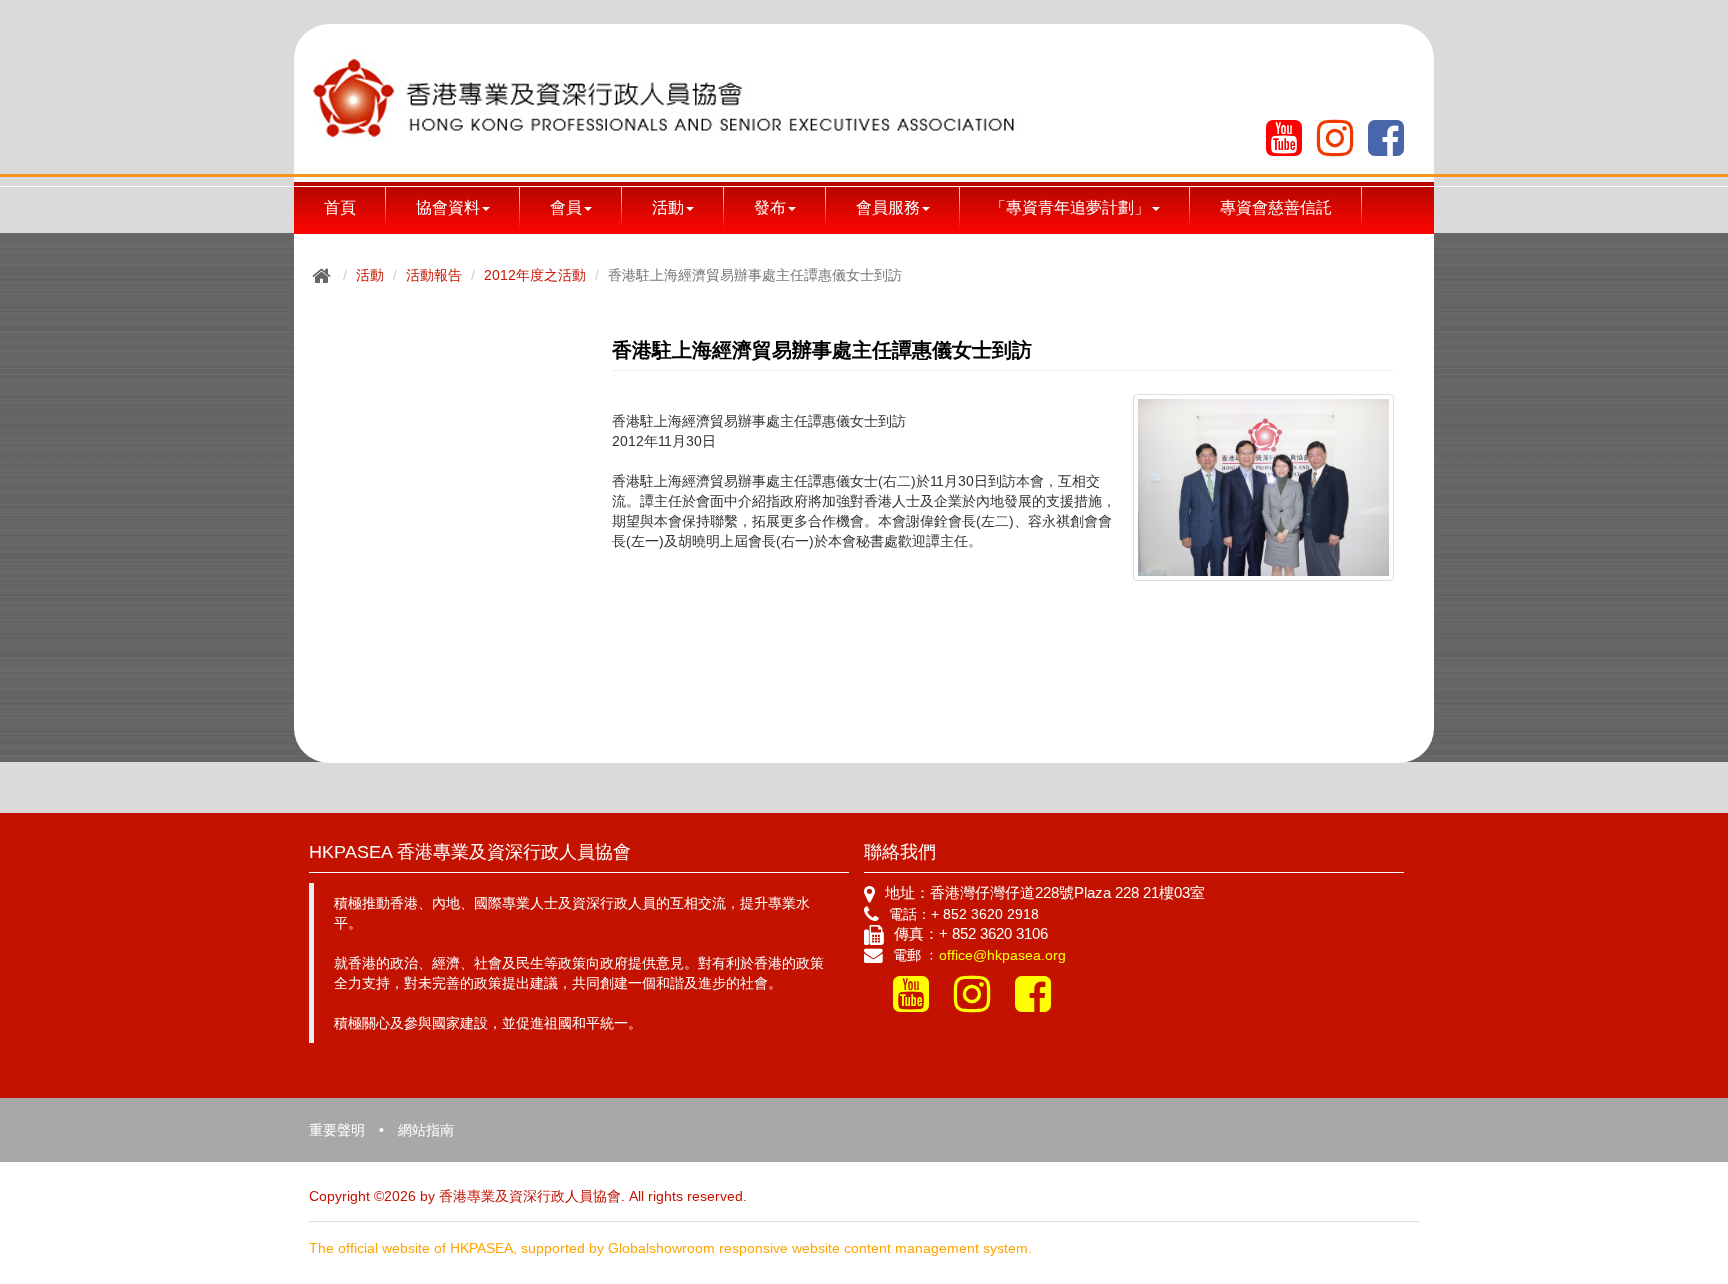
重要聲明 (337, 1130)
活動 (370, 275)
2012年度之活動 (535, 275)
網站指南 (426, 1130)
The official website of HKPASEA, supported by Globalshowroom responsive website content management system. (670, 1248)
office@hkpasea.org (1002, 955)
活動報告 (434, 275)
